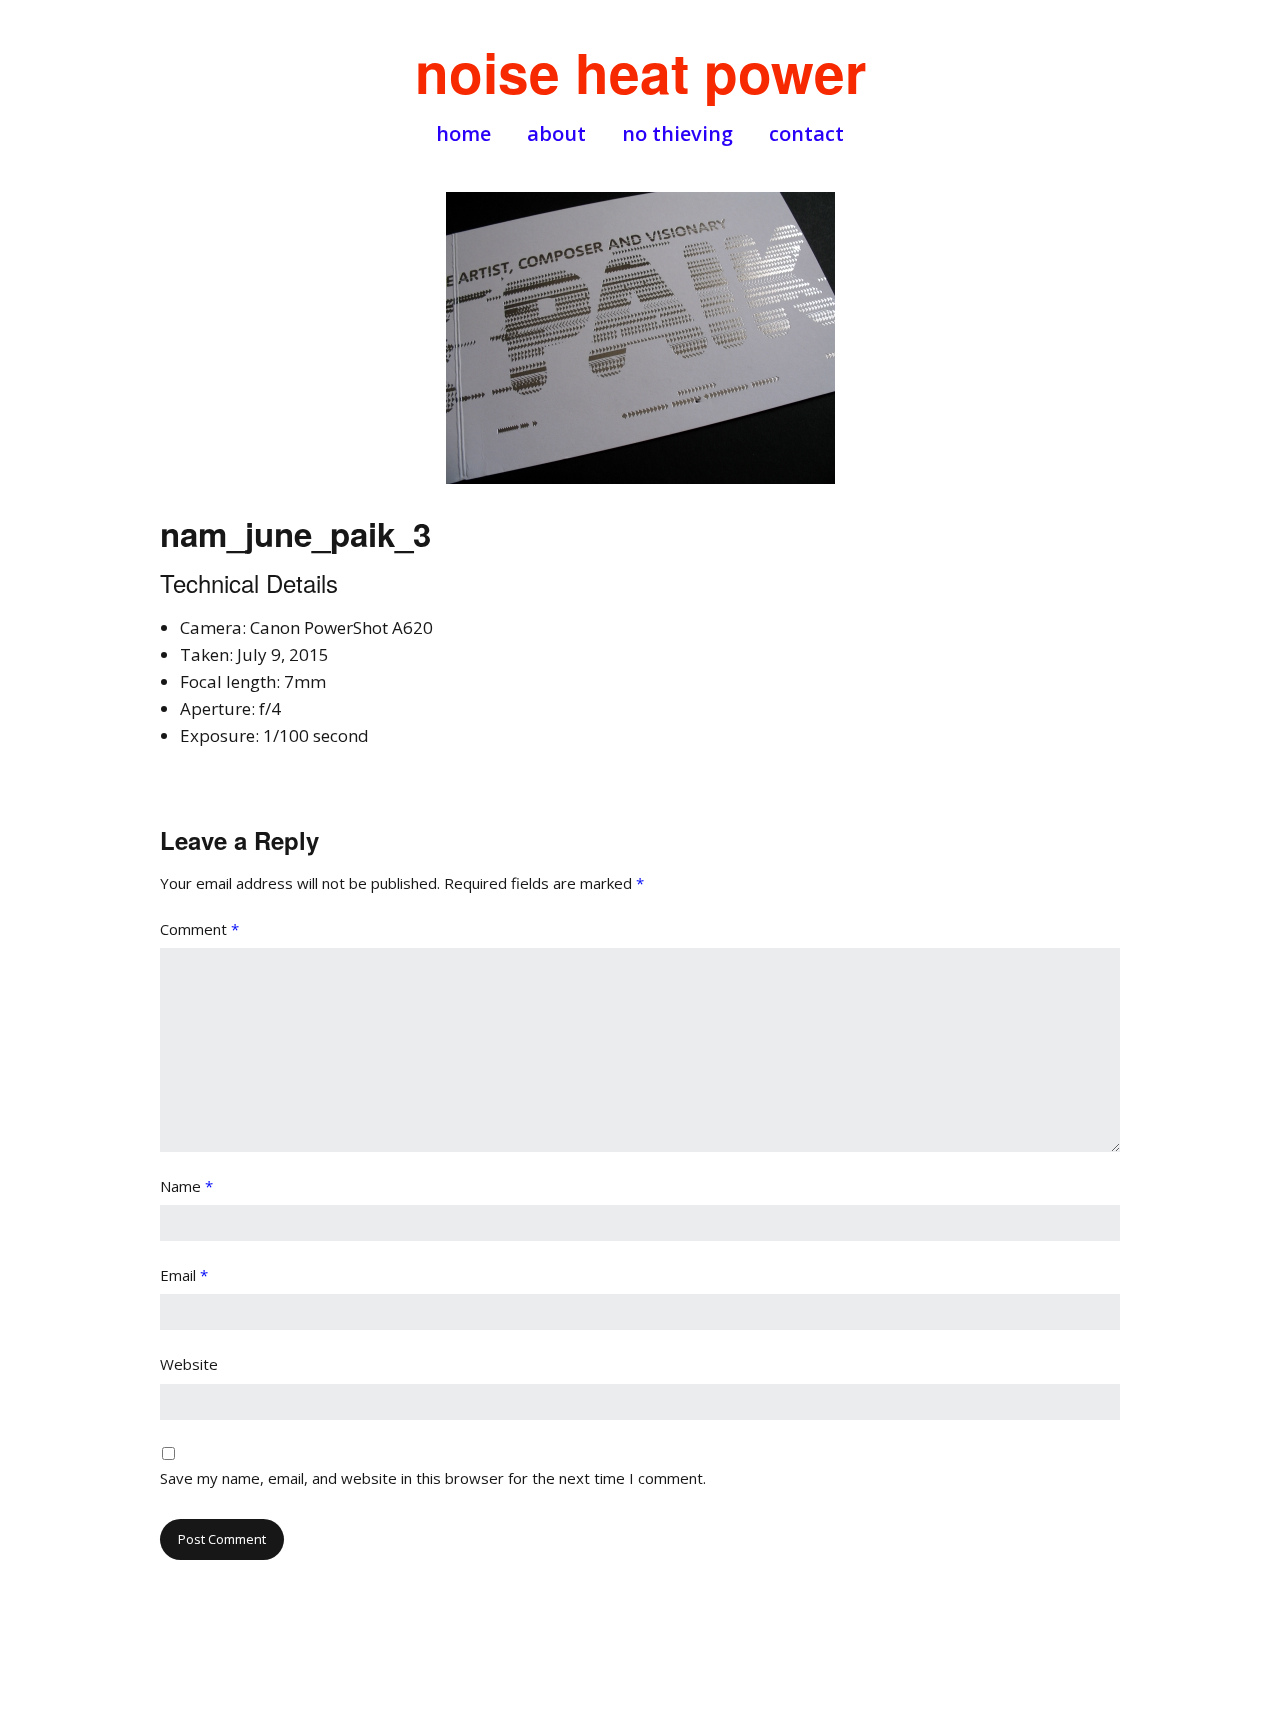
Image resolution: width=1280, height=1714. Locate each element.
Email (184, 1275)
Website (189, 1364)
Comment (199, 929)
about (556, 134)
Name (186, 1186)
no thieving (677, 134)
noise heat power (640, 71)
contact (806, 134)
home (463, 134)
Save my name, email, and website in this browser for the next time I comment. (433, 1478)
